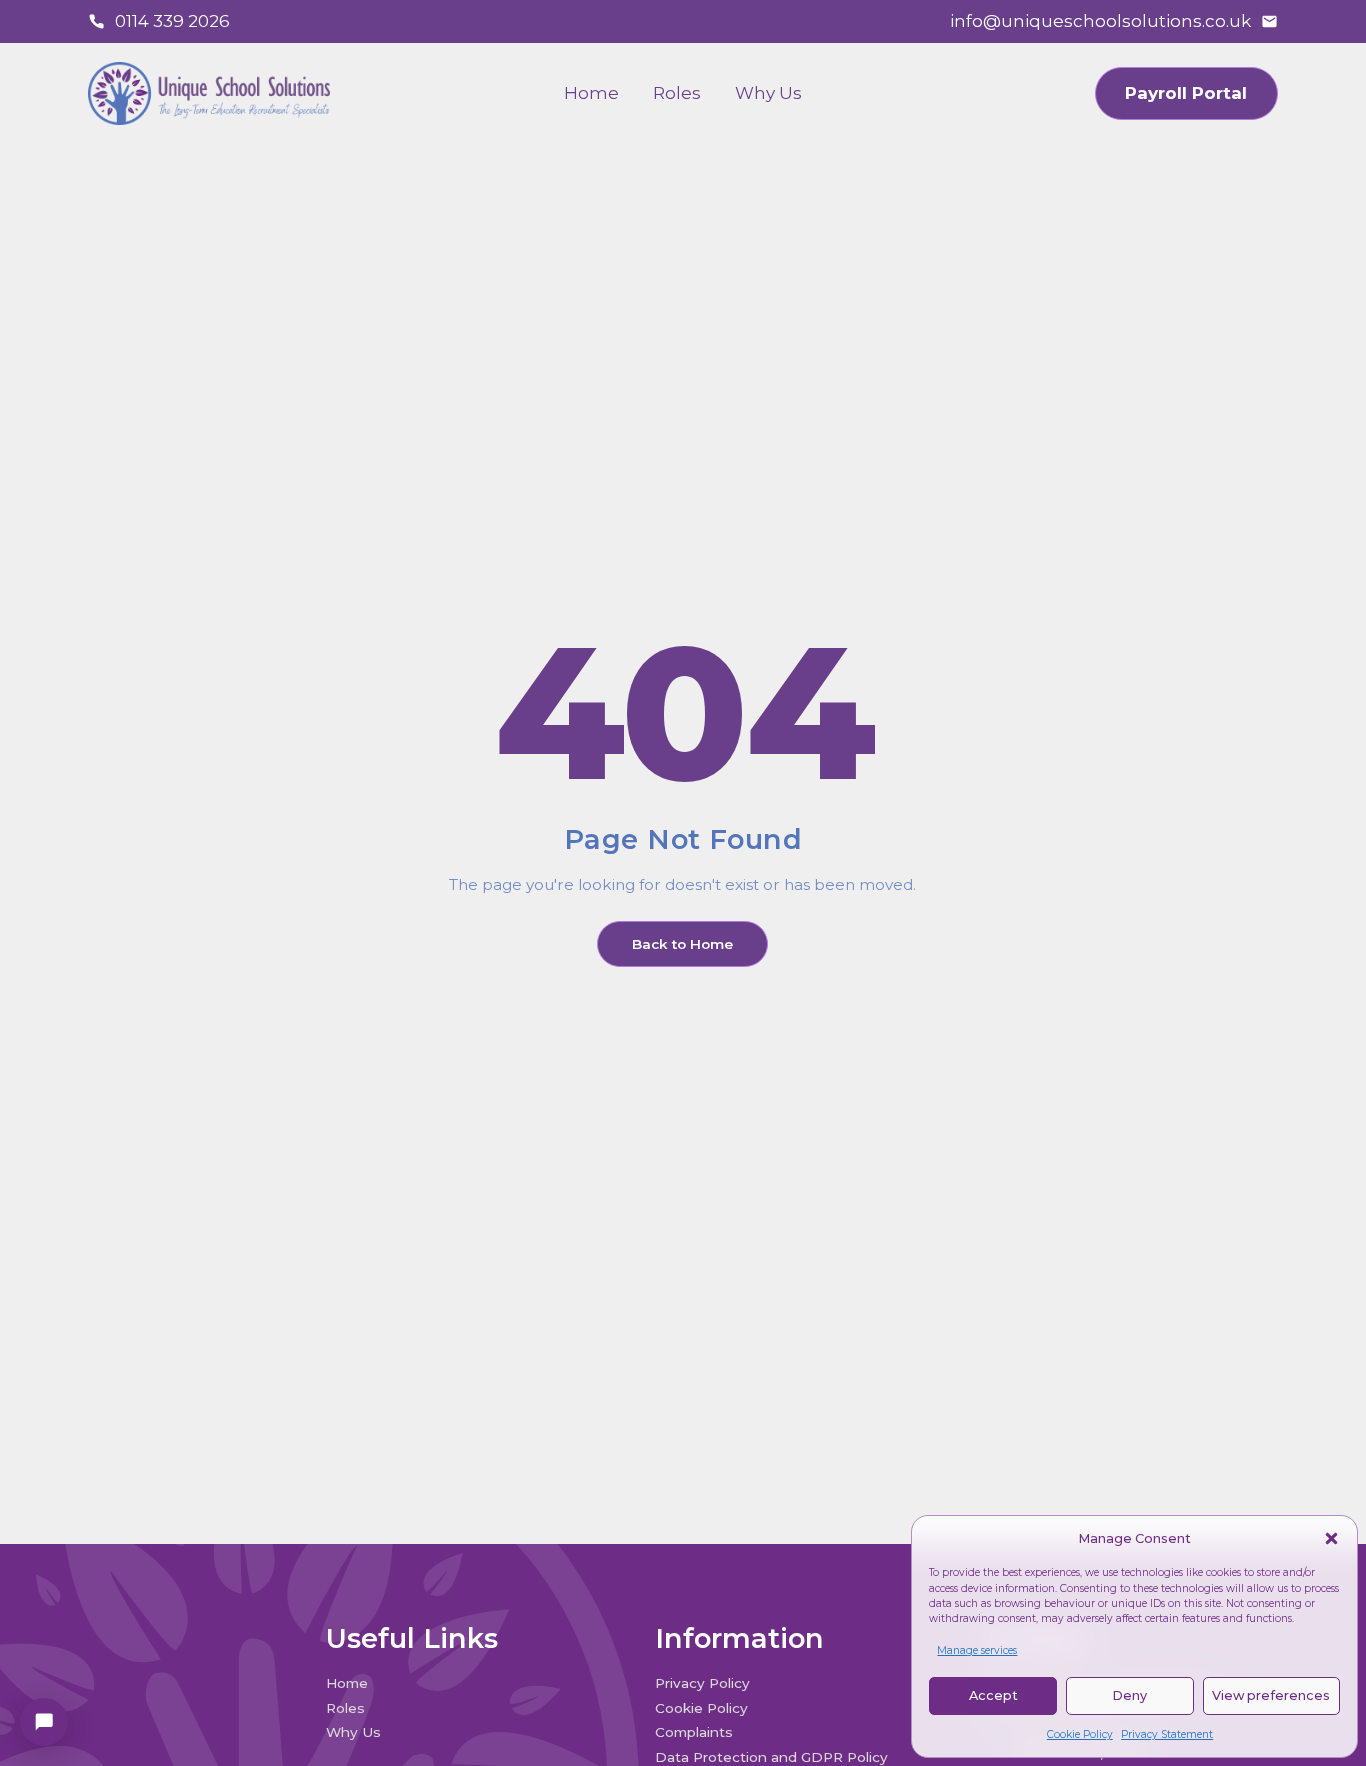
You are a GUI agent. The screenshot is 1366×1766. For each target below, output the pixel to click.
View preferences (1271, 1695)
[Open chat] (44, 1722)
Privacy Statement (1167, 1734)
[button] (1331, 1538)
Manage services (977, 1650)
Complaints (694, 1732)
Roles (677, 93)
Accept (993, 1695)
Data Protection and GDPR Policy (773, 1757)
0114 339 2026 (172, 21)
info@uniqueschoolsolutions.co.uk (1100, 21)
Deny (1129, 1695)
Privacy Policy (702, 1683)
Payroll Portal (1186, 93)
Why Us (768, 93)
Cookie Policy (1080, 1734)
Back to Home (682, 944)
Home (591, 93)
